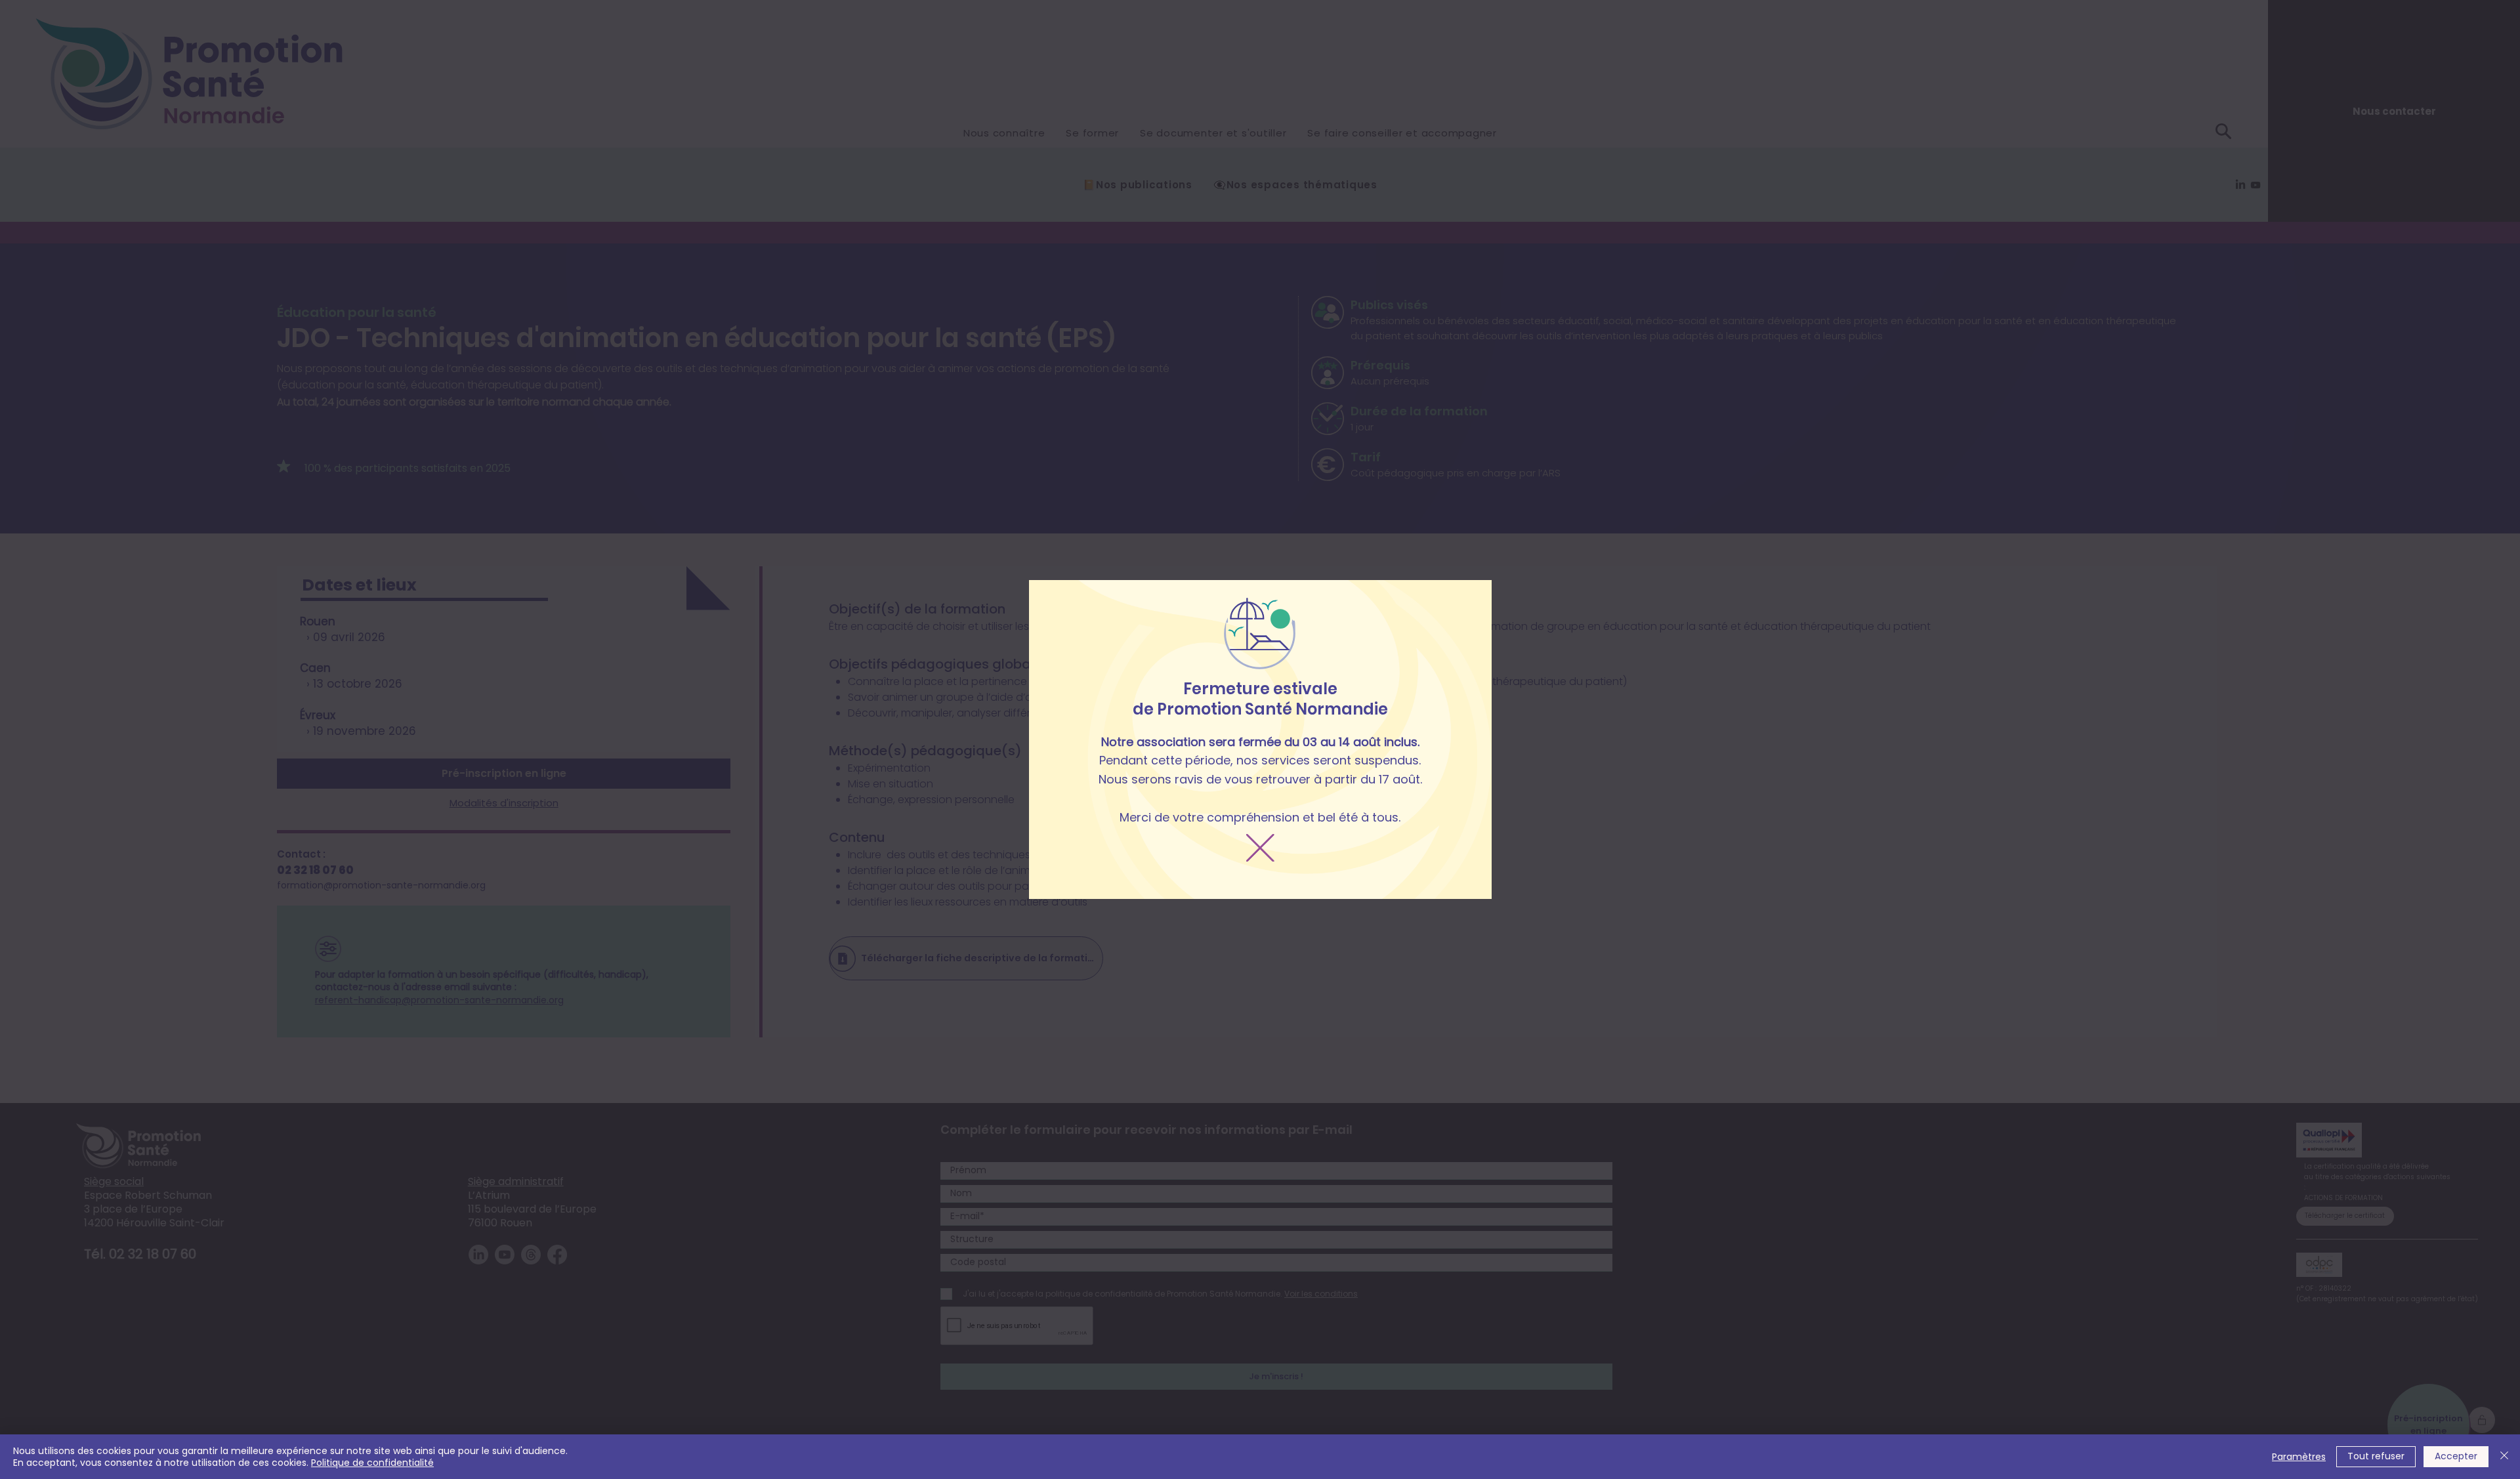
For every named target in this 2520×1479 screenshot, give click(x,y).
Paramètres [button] (2299, 1457)
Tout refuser (2376, 1456)
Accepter (2456, 1456)
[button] (1260, 848)
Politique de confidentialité (372, 1463)
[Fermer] (2504, 1457)
